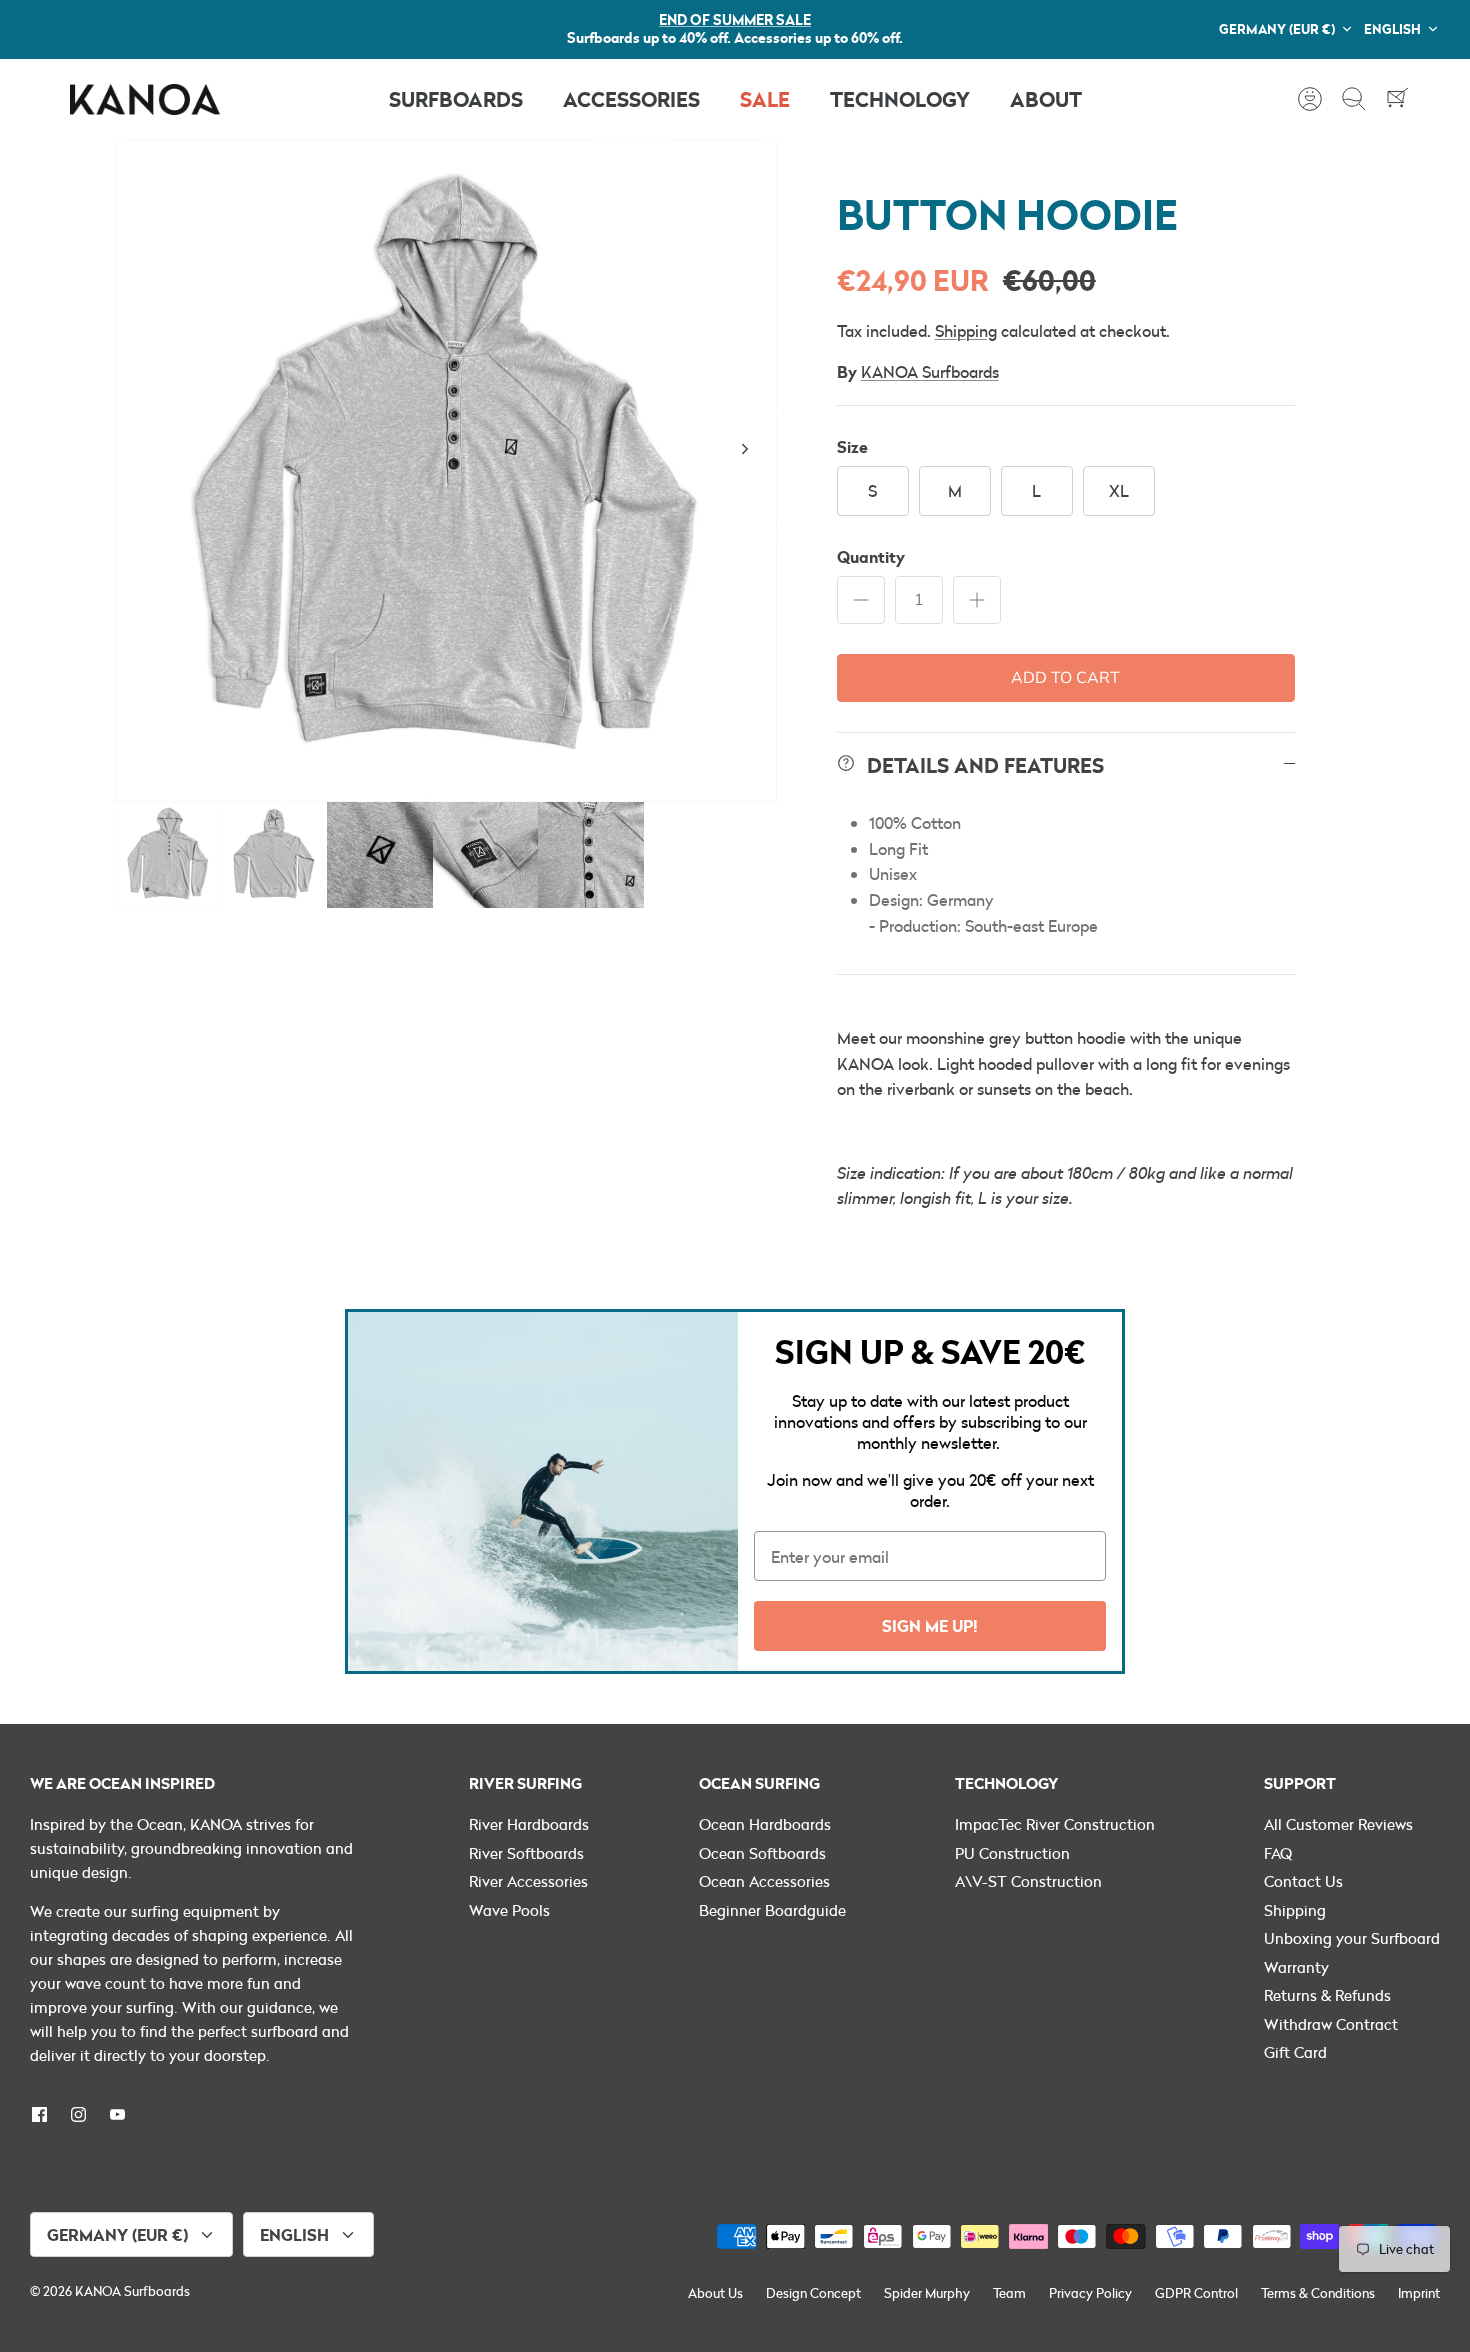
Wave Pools (509, 1910)
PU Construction (1012, 1853)
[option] (446, 471)
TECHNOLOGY (900, 98)
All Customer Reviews (1338, 1824)
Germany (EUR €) (1277, 28)
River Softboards (526, 1853)
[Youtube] (117, 2114)
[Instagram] (78, 2114)
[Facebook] (39, 2114)
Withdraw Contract (1331, 2024)
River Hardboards (529, 1824)
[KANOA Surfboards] (145, 99)
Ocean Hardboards (765, 1824)
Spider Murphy (927, 2293)
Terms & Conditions (1318, 2293)
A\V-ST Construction (1028, 1881)
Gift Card (1295, 2052)
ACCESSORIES (631, 98)
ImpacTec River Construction (1055, 1824)
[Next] (745, 449)
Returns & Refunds (1327, 1995)
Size (852, 446)
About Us (715, 2293)
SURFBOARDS (456, 98)
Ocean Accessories (764, 1881)
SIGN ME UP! (930, 1625)
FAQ (1278, 1853)
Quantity (871, 556)
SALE (765, 98)
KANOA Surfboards (930, 371)
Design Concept (813, 2293)
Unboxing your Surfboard (1352, 1938)
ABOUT (1046, 98)
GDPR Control (1196, 2293)
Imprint (1419, 2293)
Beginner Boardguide (772, 1910)
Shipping (966, 330)
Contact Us (1303, 1881)
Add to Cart (1065, 678)
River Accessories (528, 1881)
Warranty (1296, 1967)
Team (1009, 2293)
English (1392, 28)
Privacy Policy (1090, 2293)
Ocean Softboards (762, 1853)
